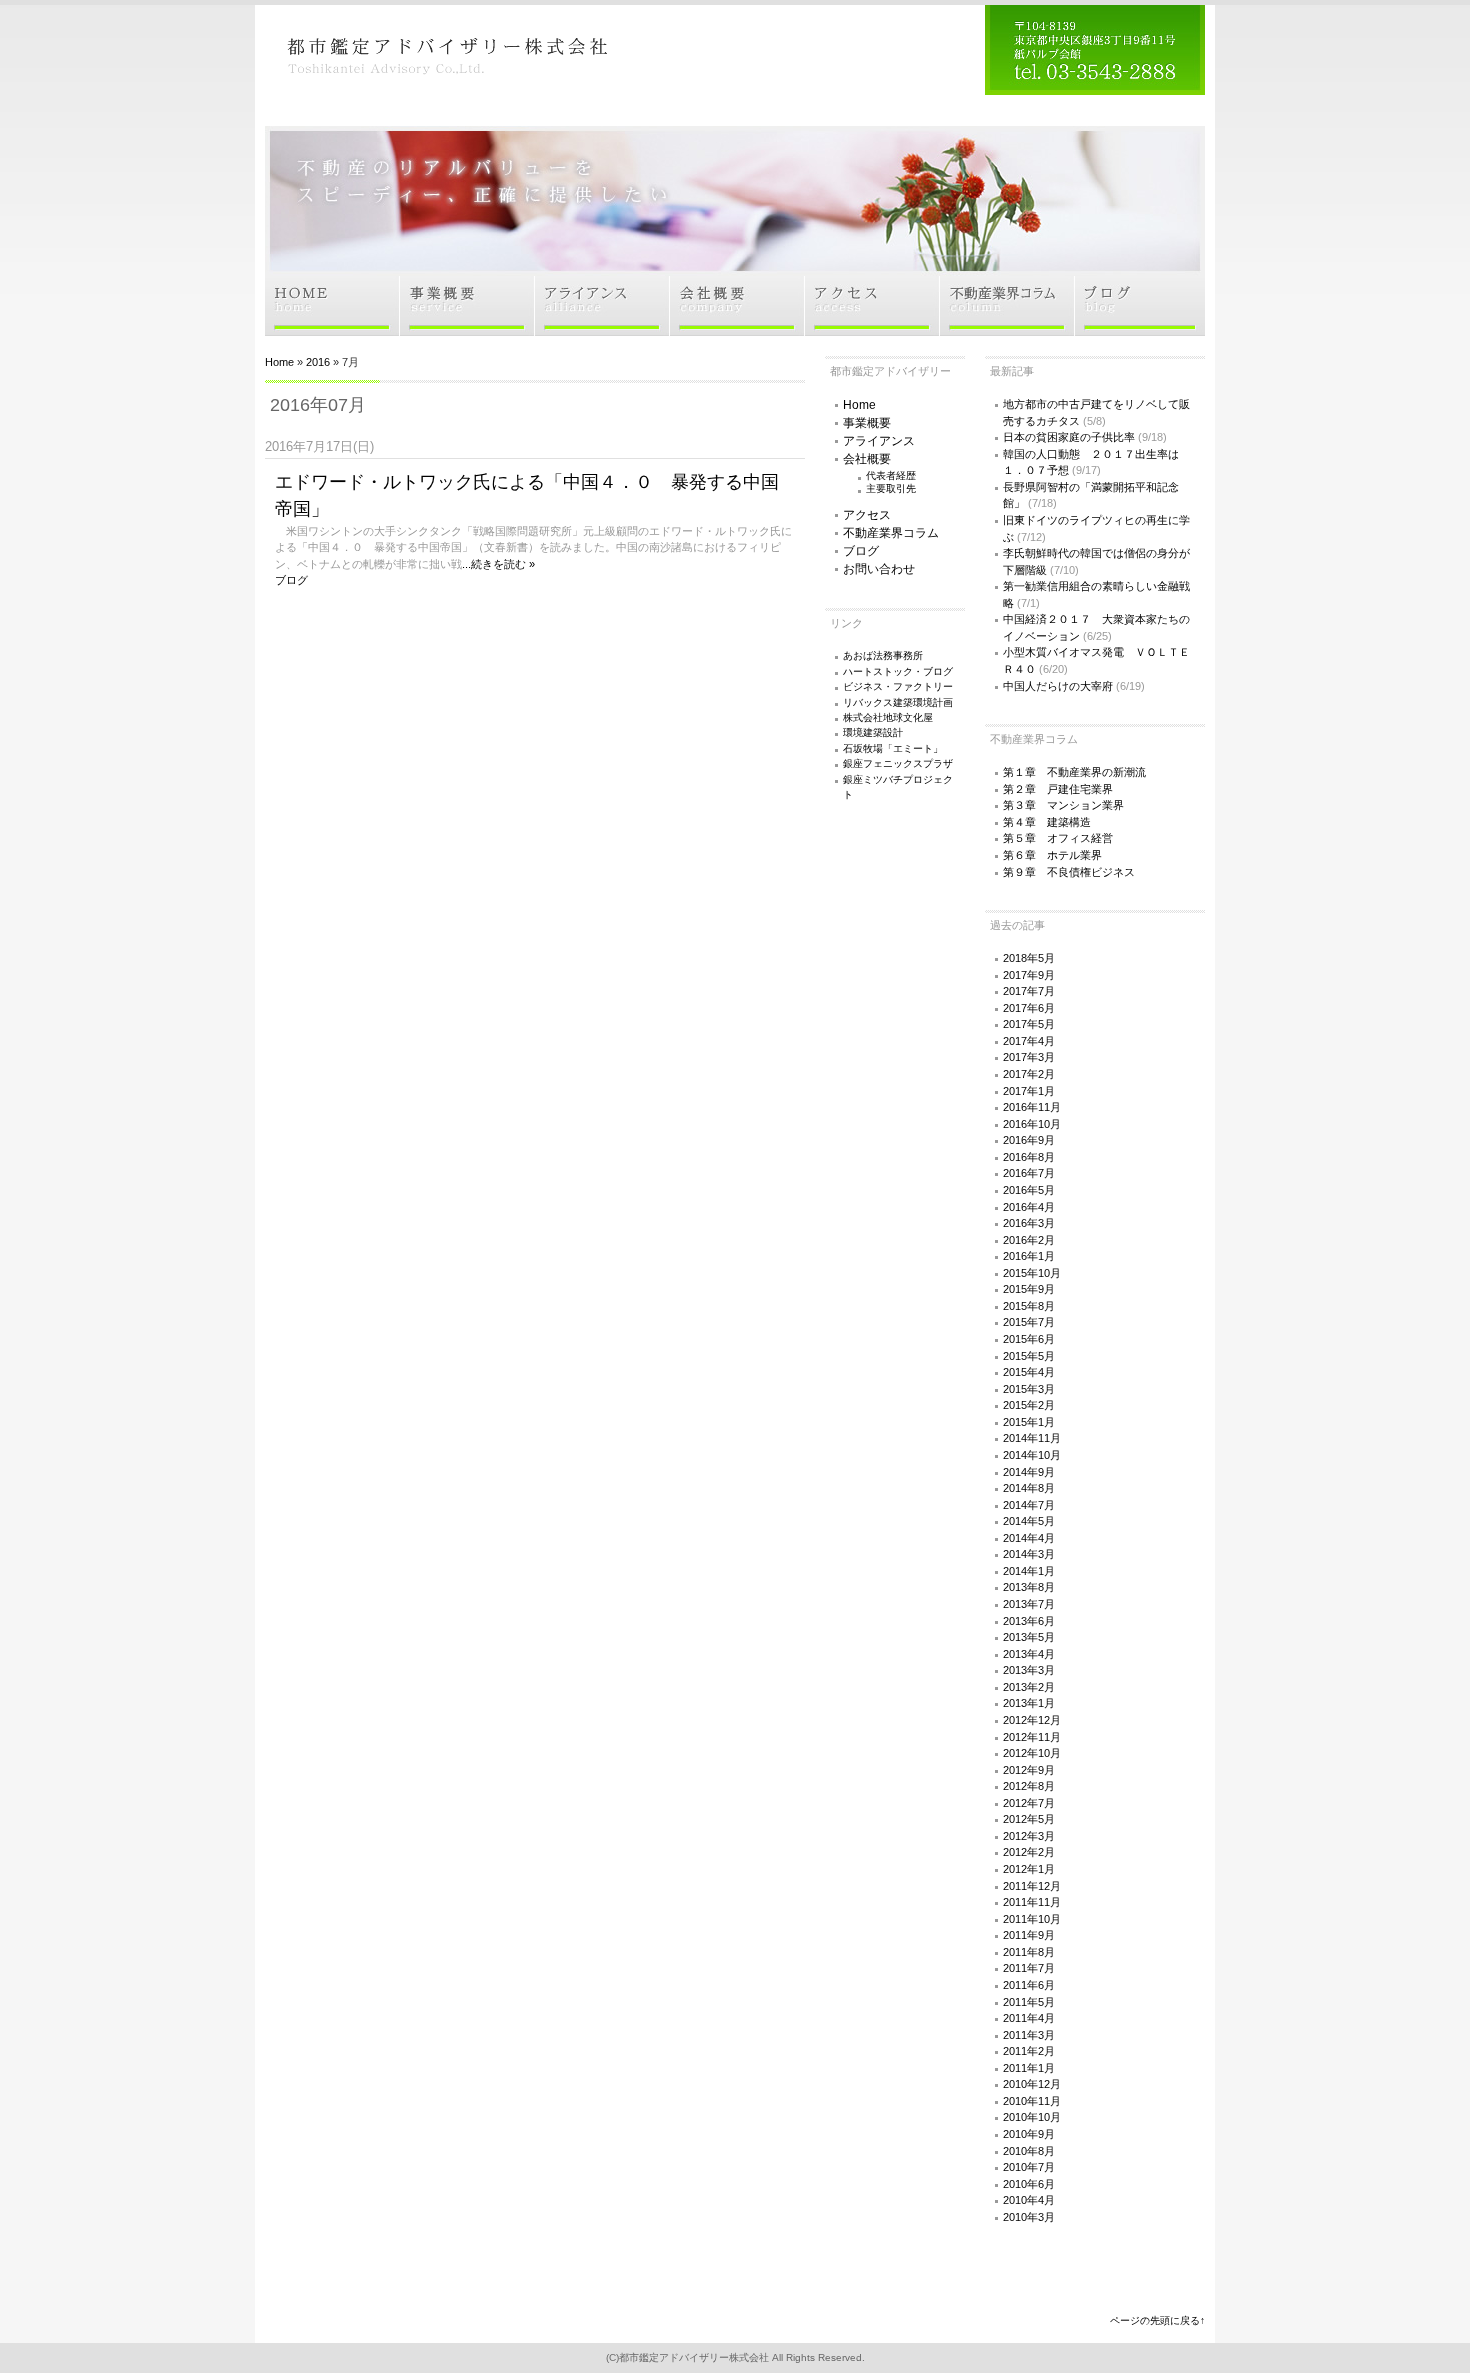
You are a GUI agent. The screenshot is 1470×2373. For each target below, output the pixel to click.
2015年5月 (1029, 1356)
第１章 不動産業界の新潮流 (1074, 772)
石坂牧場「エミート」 (893, 748)
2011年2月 (1029, 2051)
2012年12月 (1032, 1720)
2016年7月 (1029, 1173)
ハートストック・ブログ (898, 671)
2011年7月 (1029, 1968)
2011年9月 (1029, 1935)
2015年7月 (1029, 1322)
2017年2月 (1029, 1074)
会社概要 (867, 459)
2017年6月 (1029, 1008)
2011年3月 (1029, 2035)
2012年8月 (1029, 1786)
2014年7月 (1029, 1505)
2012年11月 (1032, 1737)
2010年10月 (1032, 2117)
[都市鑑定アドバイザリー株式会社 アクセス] (872, 329)
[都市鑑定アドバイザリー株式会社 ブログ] (1140, 329)
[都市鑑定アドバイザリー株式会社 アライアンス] (602, 329)
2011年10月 (1032, 1919)
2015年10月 (1032, 1273)
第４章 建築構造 (1047, 822)
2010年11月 (1032, 2101)
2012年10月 (1032, 1753)
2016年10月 (1032, 1124)
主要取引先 (891, 488)
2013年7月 (1029, 1604)
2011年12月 (1032, 1886)
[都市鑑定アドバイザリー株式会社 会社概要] (737, 329)
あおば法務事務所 (883, 655)
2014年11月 (1032, 1438)
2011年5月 (1029, 2002)
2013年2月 (1029, 1687)
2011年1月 (1029, 2068)
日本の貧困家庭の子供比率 (1069, 437)
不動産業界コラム (891, 533)
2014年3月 (1029, 1554)
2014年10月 (1032, 1455)
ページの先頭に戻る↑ (1157, 2320)
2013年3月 (1029, 1670)
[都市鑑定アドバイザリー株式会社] (445, 88)
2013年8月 (1029, 1587)
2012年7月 (1029, 1803)
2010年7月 (1029, 2167)
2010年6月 (1029, 2184)
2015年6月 (1029, 1339)
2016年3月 (1029, 1223)
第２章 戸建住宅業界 (1058, 789)
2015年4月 (1029, 1372)
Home (279, 362)
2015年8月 (1029, 1306)
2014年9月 (1029, 1472)
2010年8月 (1029, 2151)
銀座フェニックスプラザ (898, 763)
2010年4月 (1029, 2200)
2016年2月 (1029, 1240)
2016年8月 (1029, 1157)
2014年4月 (1029, 1538)
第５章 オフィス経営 (1058, 838)
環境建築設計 (873, 732)
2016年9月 (1029, 1140)
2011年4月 (1029, 2018)
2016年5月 (1029, 1190)
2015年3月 (1029, 1389)
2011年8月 (1029, 1952)
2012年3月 (1029, 1836)
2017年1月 (1029, 1091)
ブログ (291, 580)
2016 (318, 362)
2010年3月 (1029, 2217)
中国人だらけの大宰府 (1058, 686)
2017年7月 (1029, 991)
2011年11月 (1032, 1902)
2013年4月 (1029, 1654)
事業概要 (867, 423)
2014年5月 (1029, 1521)
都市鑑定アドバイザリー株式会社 (694, 2357)
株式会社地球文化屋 (888, 717)
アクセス (867, 515)
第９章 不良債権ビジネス (1069, 872)
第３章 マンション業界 (1063, 805)
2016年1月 (1029, 1256)
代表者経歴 (891, 475)
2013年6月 (1029, 1621)
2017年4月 (1029, 1041)
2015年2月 (1029, 1405)
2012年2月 (1029, 1852)
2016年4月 (1029, 1207)
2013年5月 (1029, 1637)
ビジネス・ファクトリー (898, 686)
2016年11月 (1032, 1107)
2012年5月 (1029, 1819)
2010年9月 (1029, 2134)
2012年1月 (1029, 1869)
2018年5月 (1029, 958)
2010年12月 (1032, 2084)
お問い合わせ (879, 569)
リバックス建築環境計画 (898, 702)
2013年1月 (1029, 1703)
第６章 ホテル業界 (1052, 855)
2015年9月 (1029, 1289)
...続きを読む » (498, 564)
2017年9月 (1029, 975)
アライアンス (879, 441)
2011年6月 (1029, 1985)
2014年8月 (1029, 1488)
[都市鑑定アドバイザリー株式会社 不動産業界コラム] (1007, 329)
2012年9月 (1029, 1770)
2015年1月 (1029, 1422)
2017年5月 (1029, 1024)
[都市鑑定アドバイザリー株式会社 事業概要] (467, 329)
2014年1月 (1029, 1571)
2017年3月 (1029, 1057)
